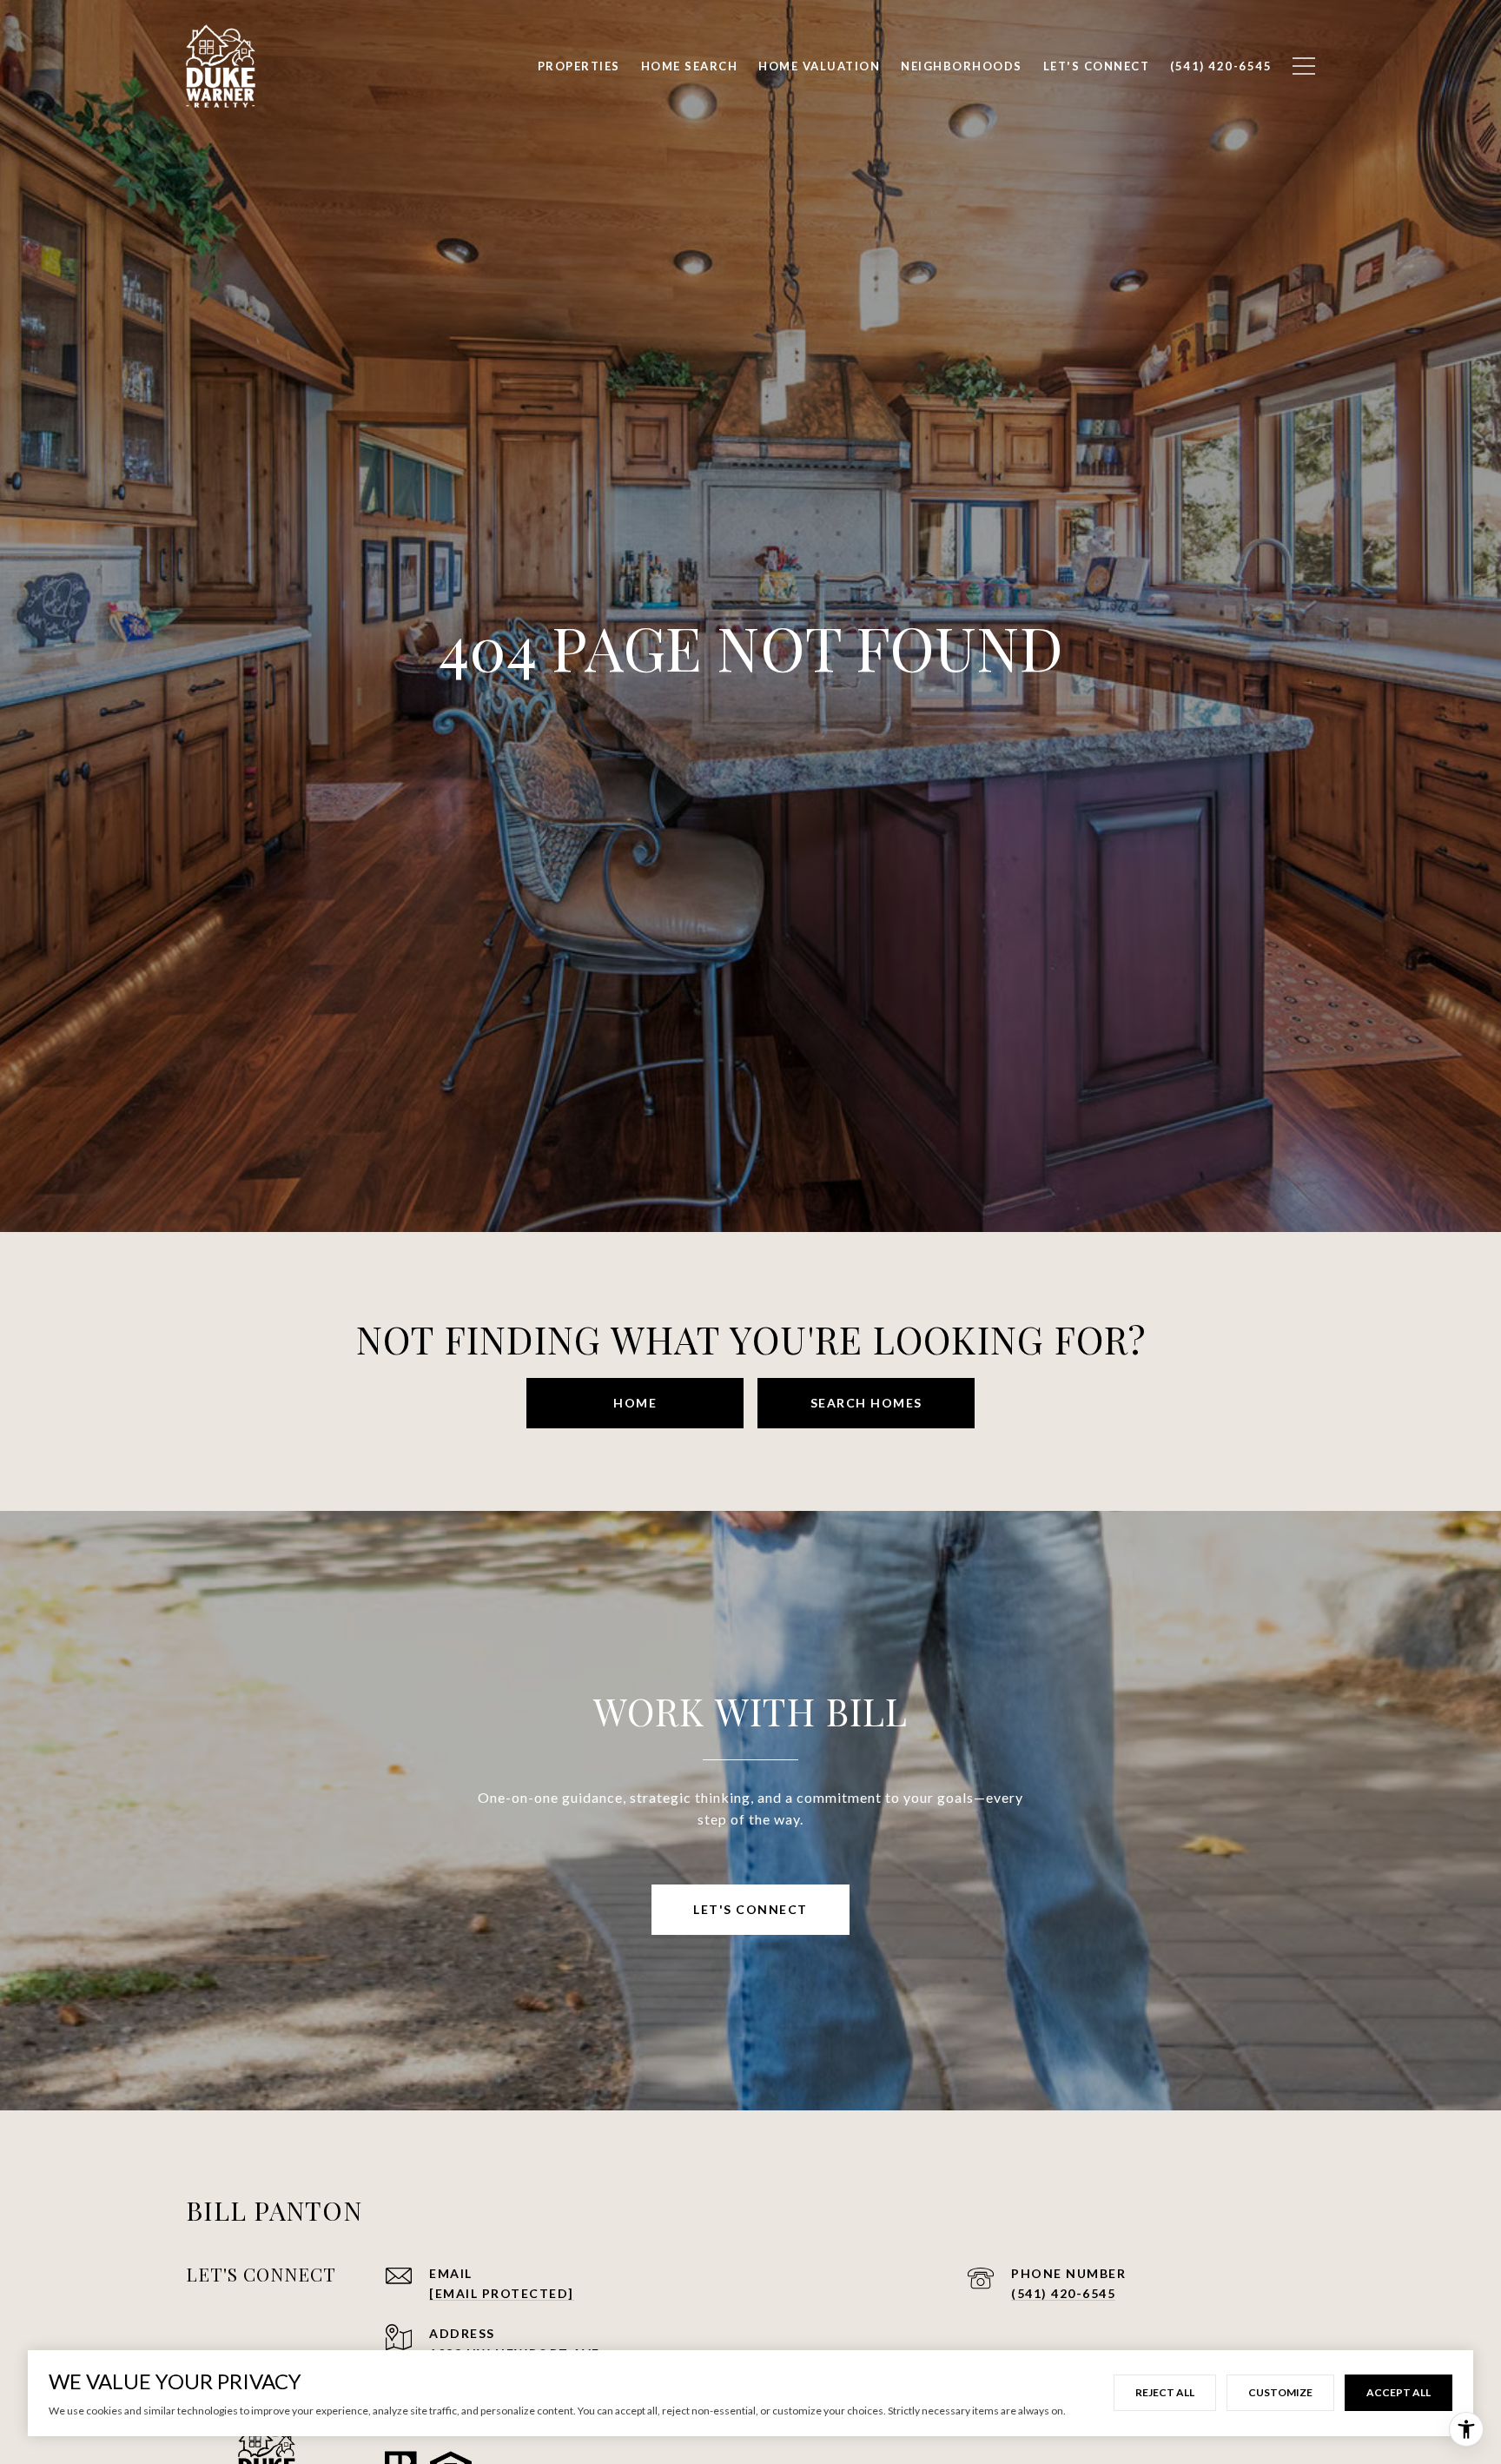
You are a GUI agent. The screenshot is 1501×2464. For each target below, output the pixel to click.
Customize (1280, 2392)
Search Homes (866, 1403)
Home (635, 1403)
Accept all (1399, 2392)
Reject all (1165, 2392)
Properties (579, 66)
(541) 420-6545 (1063, 2293)
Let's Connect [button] (750, 1909)
